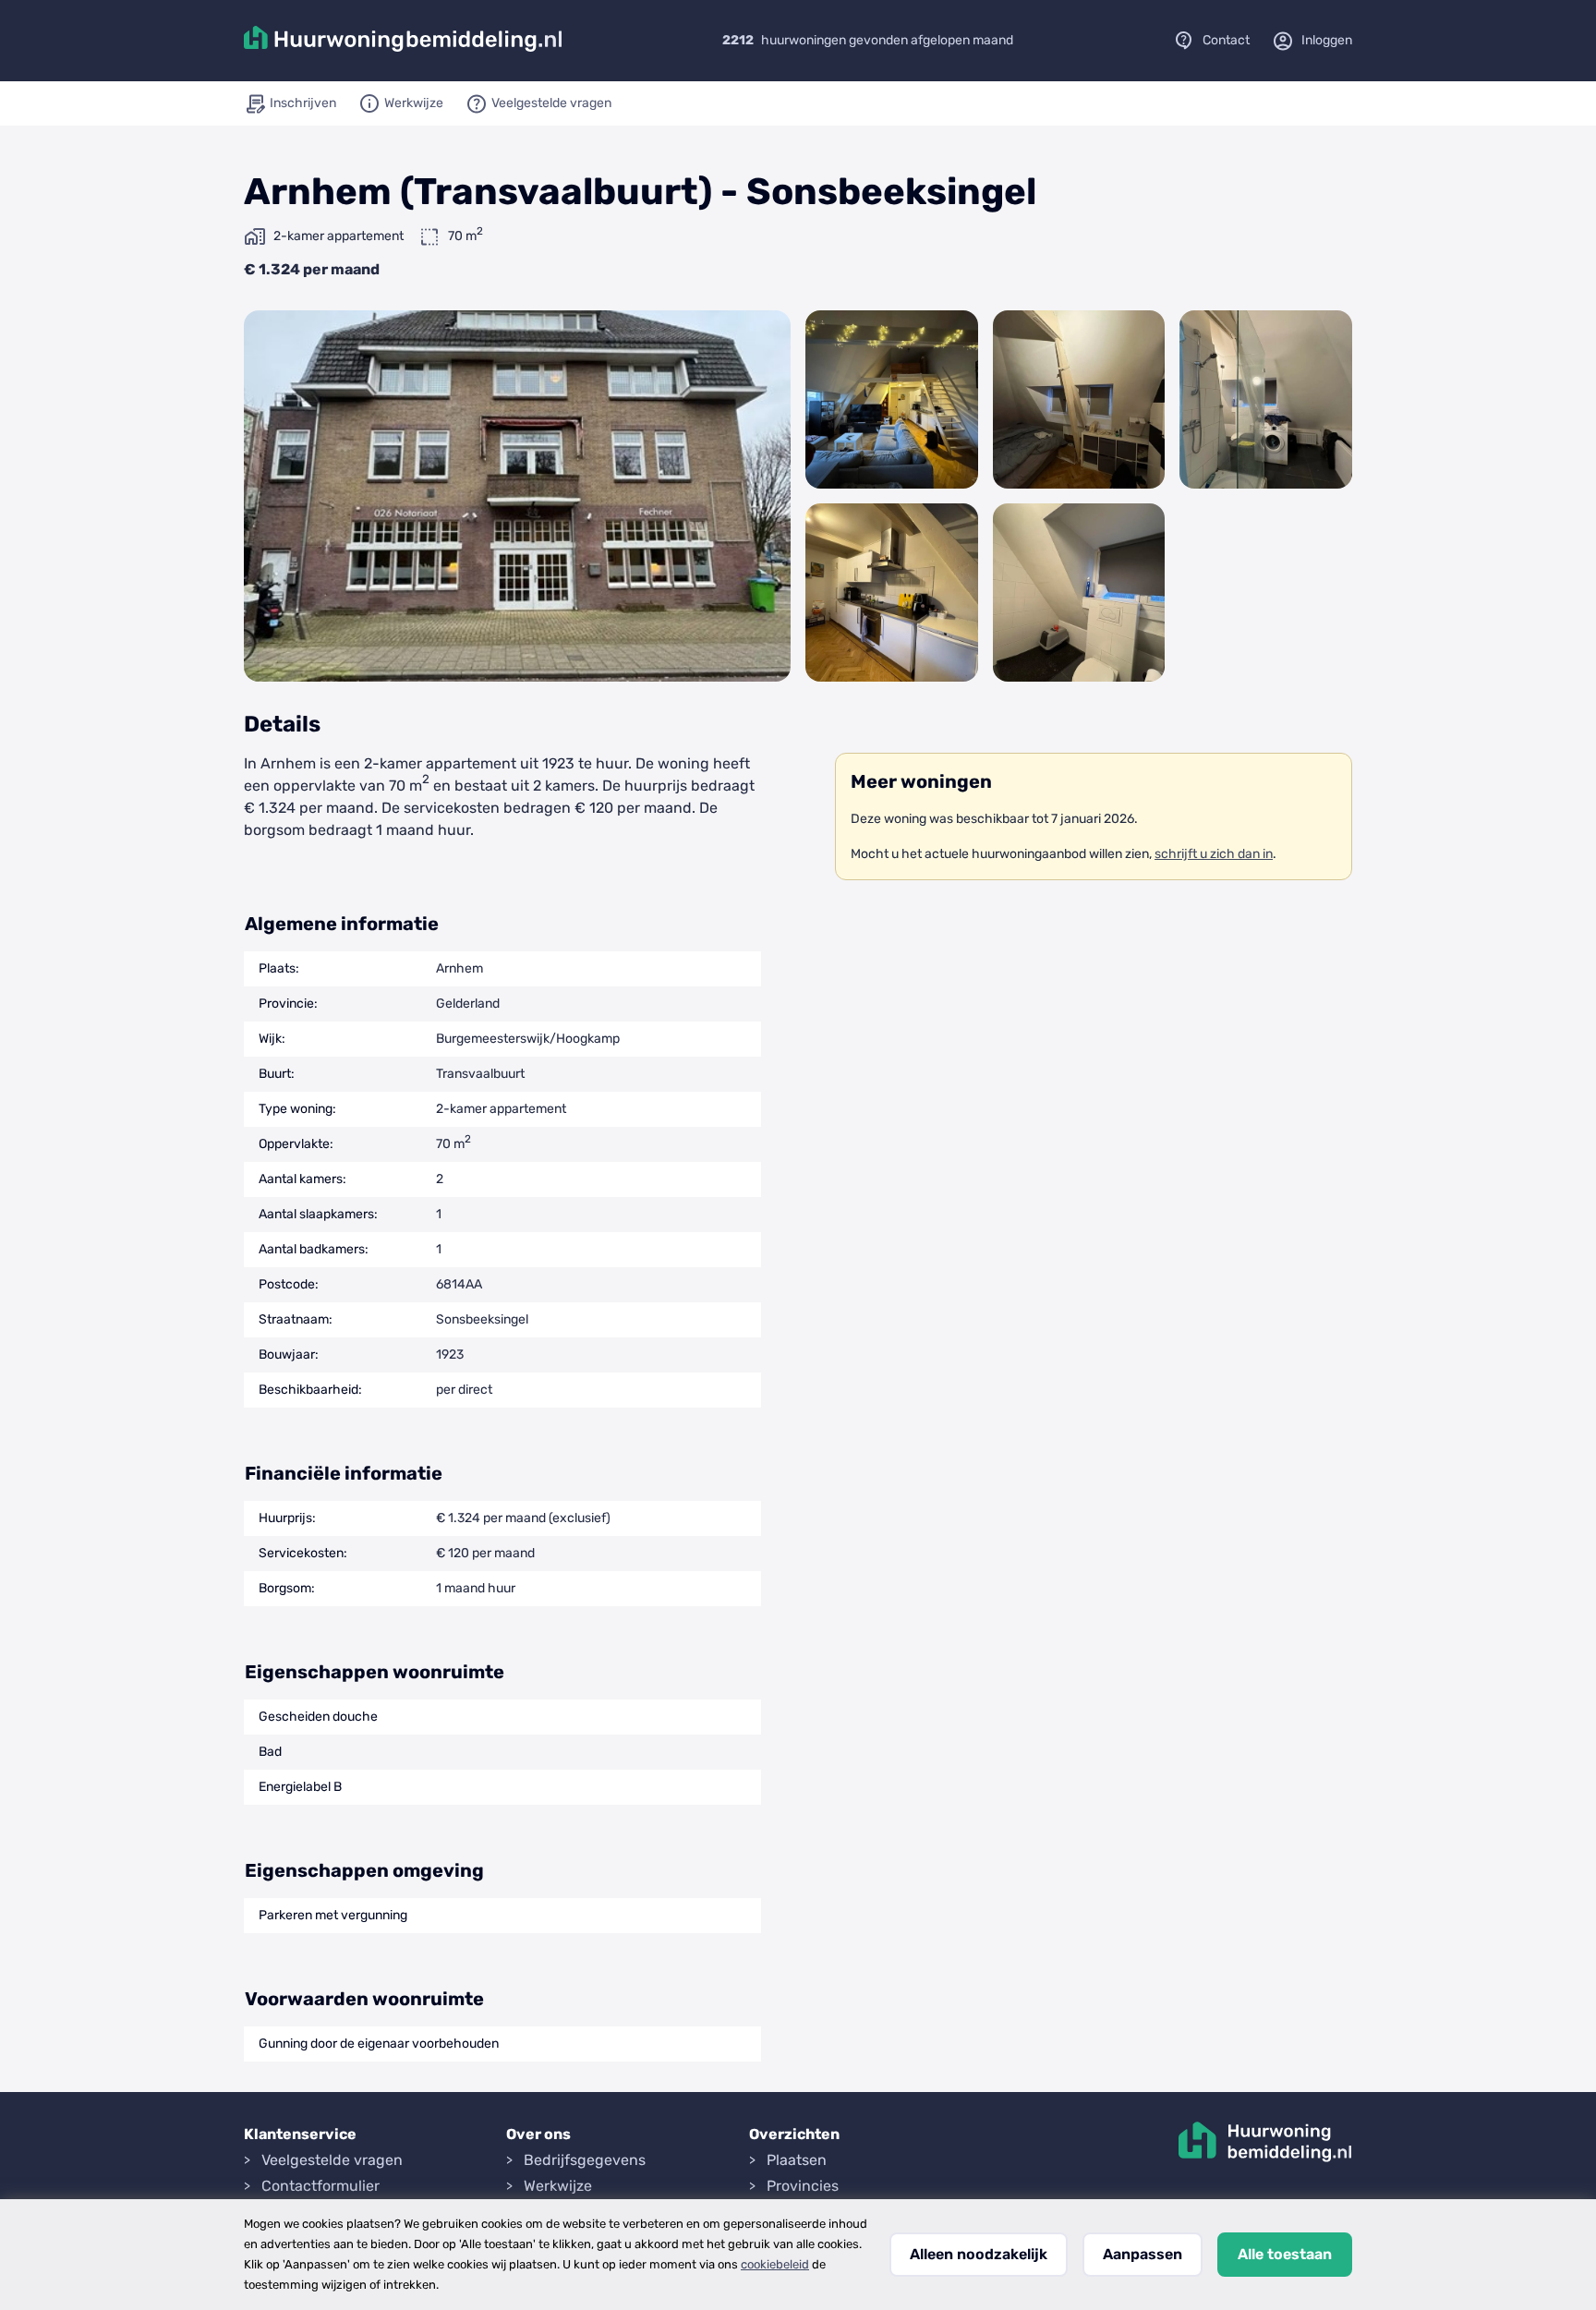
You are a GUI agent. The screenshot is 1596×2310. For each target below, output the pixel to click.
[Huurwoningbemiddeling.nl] (403, 41)
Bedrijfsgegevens (585, 2160)
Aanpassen (1143, 2254)
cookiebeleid (775, 2264)
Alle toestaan (1285, 2254)
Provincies (803, 2186)
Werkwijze (558, 2186)
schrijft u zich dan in (1214, 854)
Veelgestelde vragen (332, 2160)
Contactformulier (320, 2186)
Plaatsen (797, 2160)
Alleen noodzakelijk (979, 2254)
